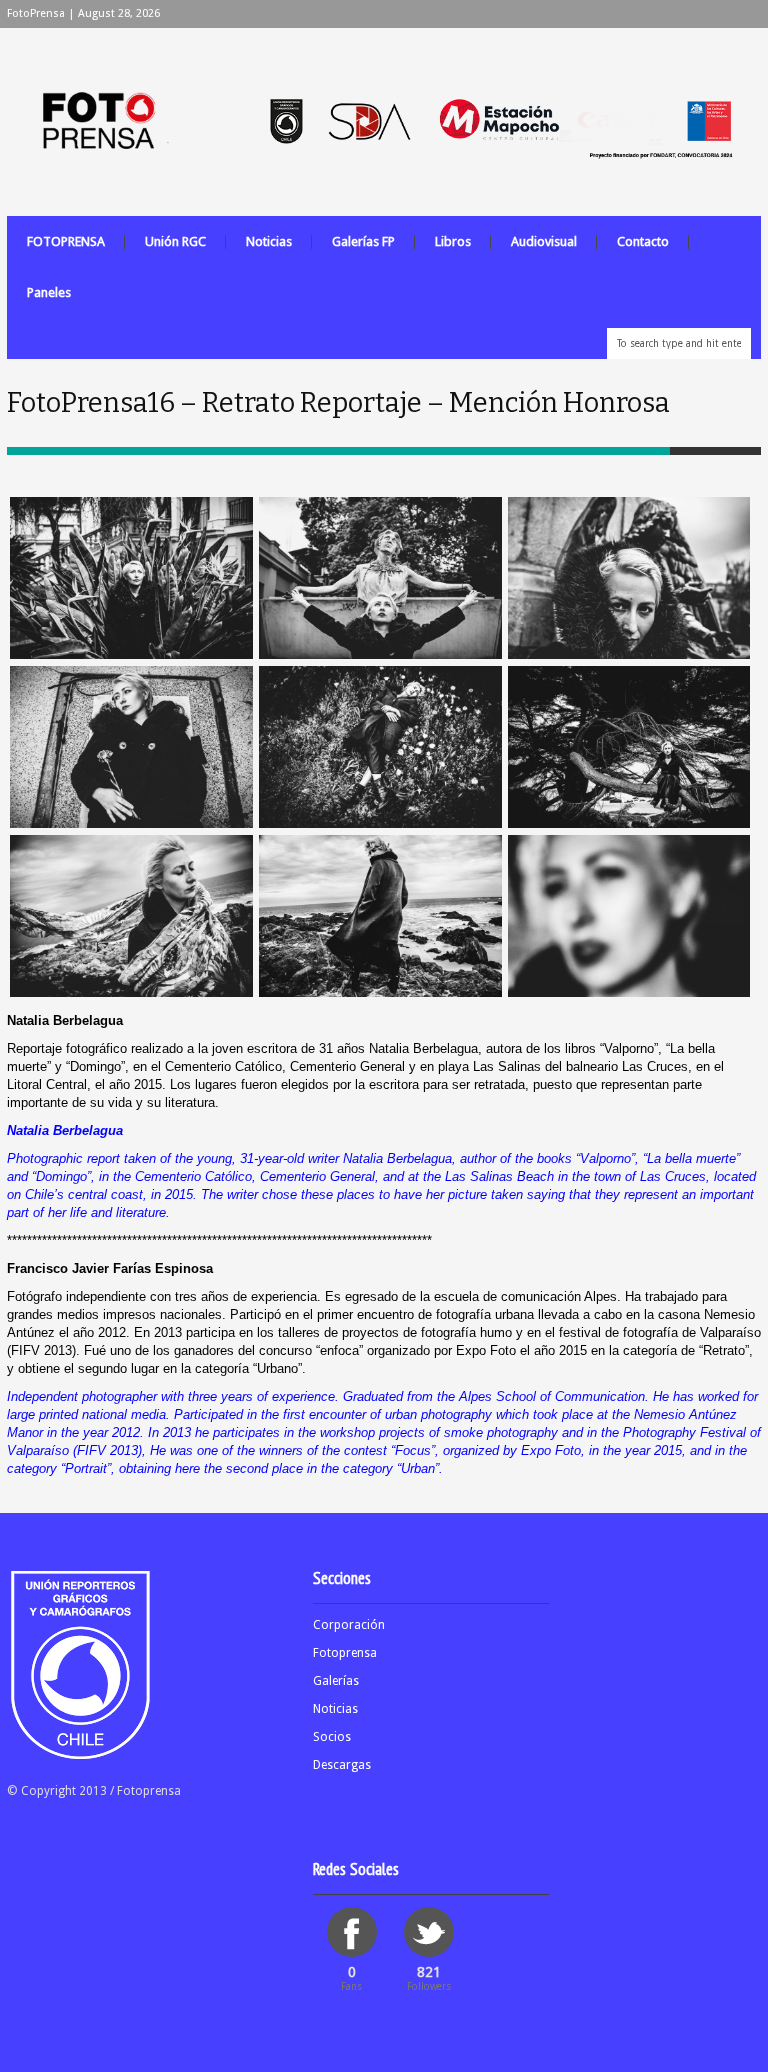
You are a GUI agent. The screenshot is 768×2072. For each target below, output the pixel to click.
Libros (453, 241)
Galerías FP (363, 241)
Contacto (643, 241)
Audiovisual (544, 241)
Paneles (49, 292)
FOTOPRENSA (66, 241)
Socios (332, 1737)
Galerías (336, 1681)
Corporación (349, 1625)
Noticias (269, 241)
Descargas (342, 1765)
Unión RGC (175, 241)
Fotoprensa (345, 1653)
